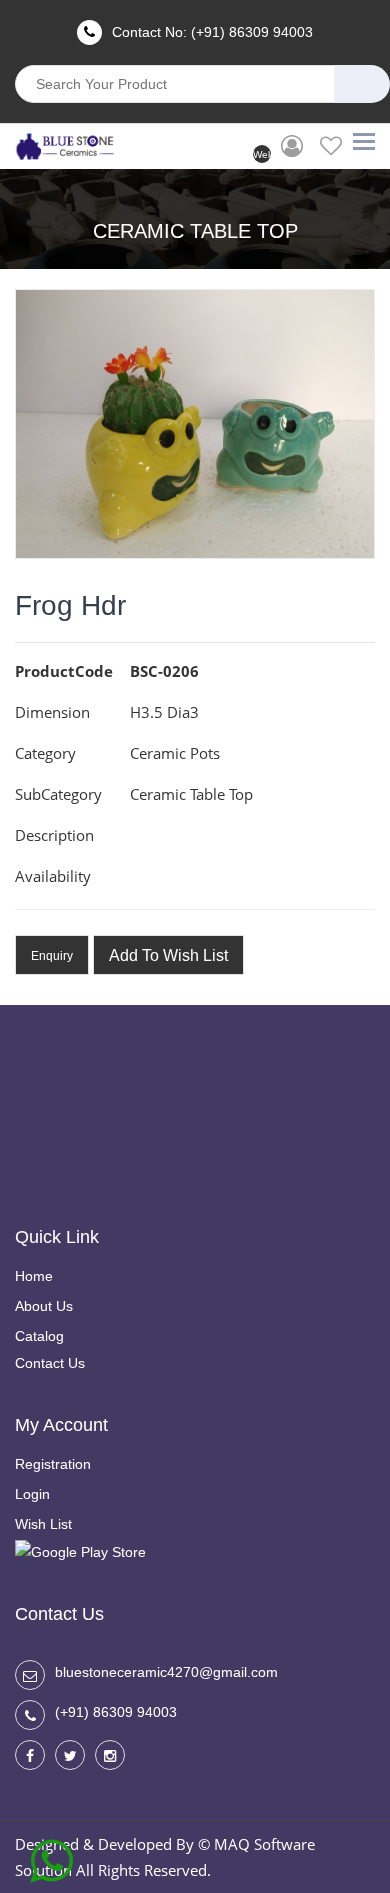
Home (34, 1276)
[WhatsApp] (51, 1854)
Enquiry (52, 956)
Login (32, 1494)
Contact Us (50, 1363)
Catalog (39, 1336)
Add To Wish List (168, 955)
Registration (53, 1464)
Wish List (43, 1524)
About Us (44, 1306)
